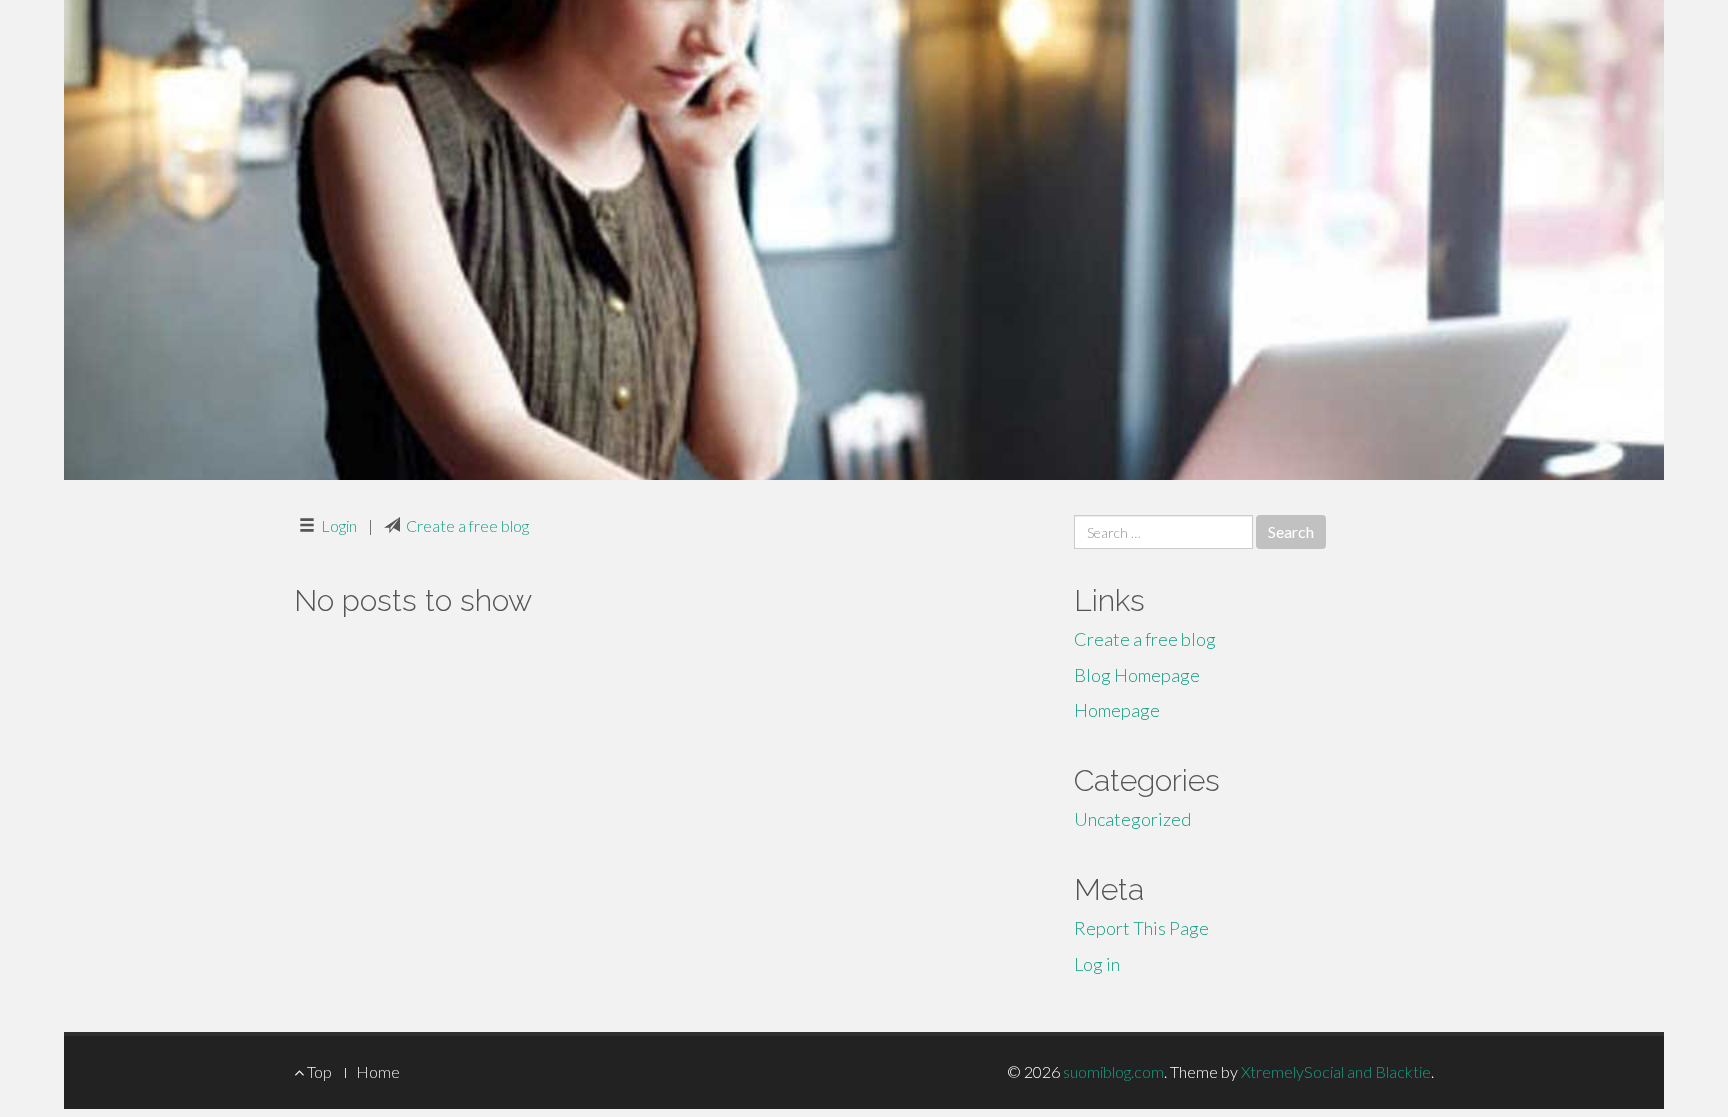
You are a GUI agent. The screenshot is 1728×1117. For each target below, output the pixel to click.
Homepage (1117, 710)
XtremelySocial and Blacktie (1336, 1071)
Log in (1097, 964)
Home (378, 1071)
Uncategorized (1132, 819)
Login (339, 525)
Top (318, 1071)
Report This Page (1141, 928)
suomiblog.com (1113, 1071)
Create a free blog (467, 525)
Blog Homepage (1137, 675)
